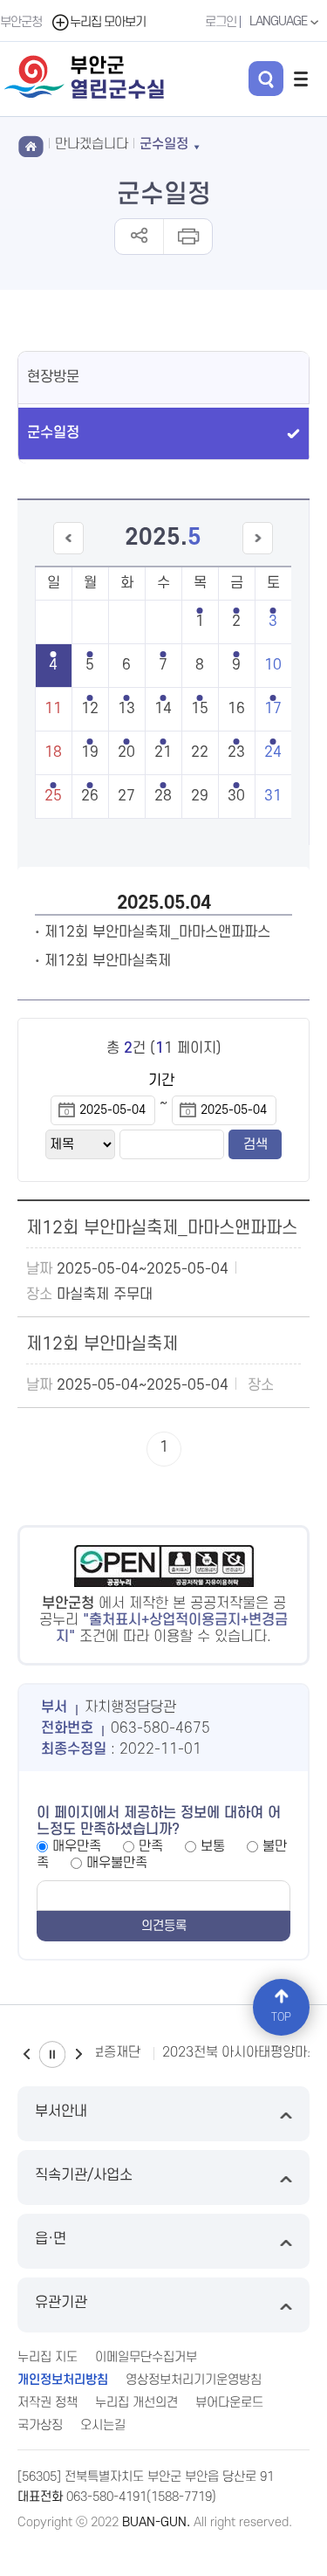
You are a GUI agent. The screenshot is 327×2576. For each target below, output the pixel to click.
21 (163, 752)
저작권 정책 (48, 2403)
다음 (78, 2054)
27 (126, 796)
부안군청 (21, 22)
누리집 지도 (48, 2357)
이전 (26, 2054)
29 (200, 796)
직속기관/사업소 (84, 2175)
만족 (151, 1846)
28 (163, 796)
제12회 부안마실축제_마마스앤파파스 (157, 932)
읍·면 (51, 2239)
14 (163, 709)
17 (273, 709)
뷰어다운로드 (229, 2403)
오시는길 (103, 2425)
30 (236, 796)
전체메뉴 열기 (301, 79)
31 (273, 796)
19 (90, 752)
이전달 (68, 554)
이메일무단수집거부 (146, 2357)
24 (273, 752)
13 (126, 709)
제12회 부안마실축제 (108, 961)
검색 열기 (266, 79)
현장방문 (53, 377)
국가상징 (40, 2425)
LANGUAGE (279, 21)
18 (53, 752)
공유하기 (139, 237)
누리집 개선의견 (136, 2403)
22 (200, 752)
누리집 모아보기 (108, 22)
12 (90, 709)
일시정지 (52, 2054)
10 (273, 665)
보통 (213, 1846)
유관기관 (61, 2303)
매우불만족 (117, 1863)
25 (53, 796)
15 (200, 709)
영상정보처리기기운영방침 (194, 2380)
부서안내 (61, 2112)
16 (236, 709)
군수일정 (53, 433)
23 (236, 752)
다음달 (258, 554)
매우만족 (77, 1846)
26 (90, 796)
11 (53, 709)
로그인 (221, 22)
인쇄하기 (187, 237)
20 (126, 752)
